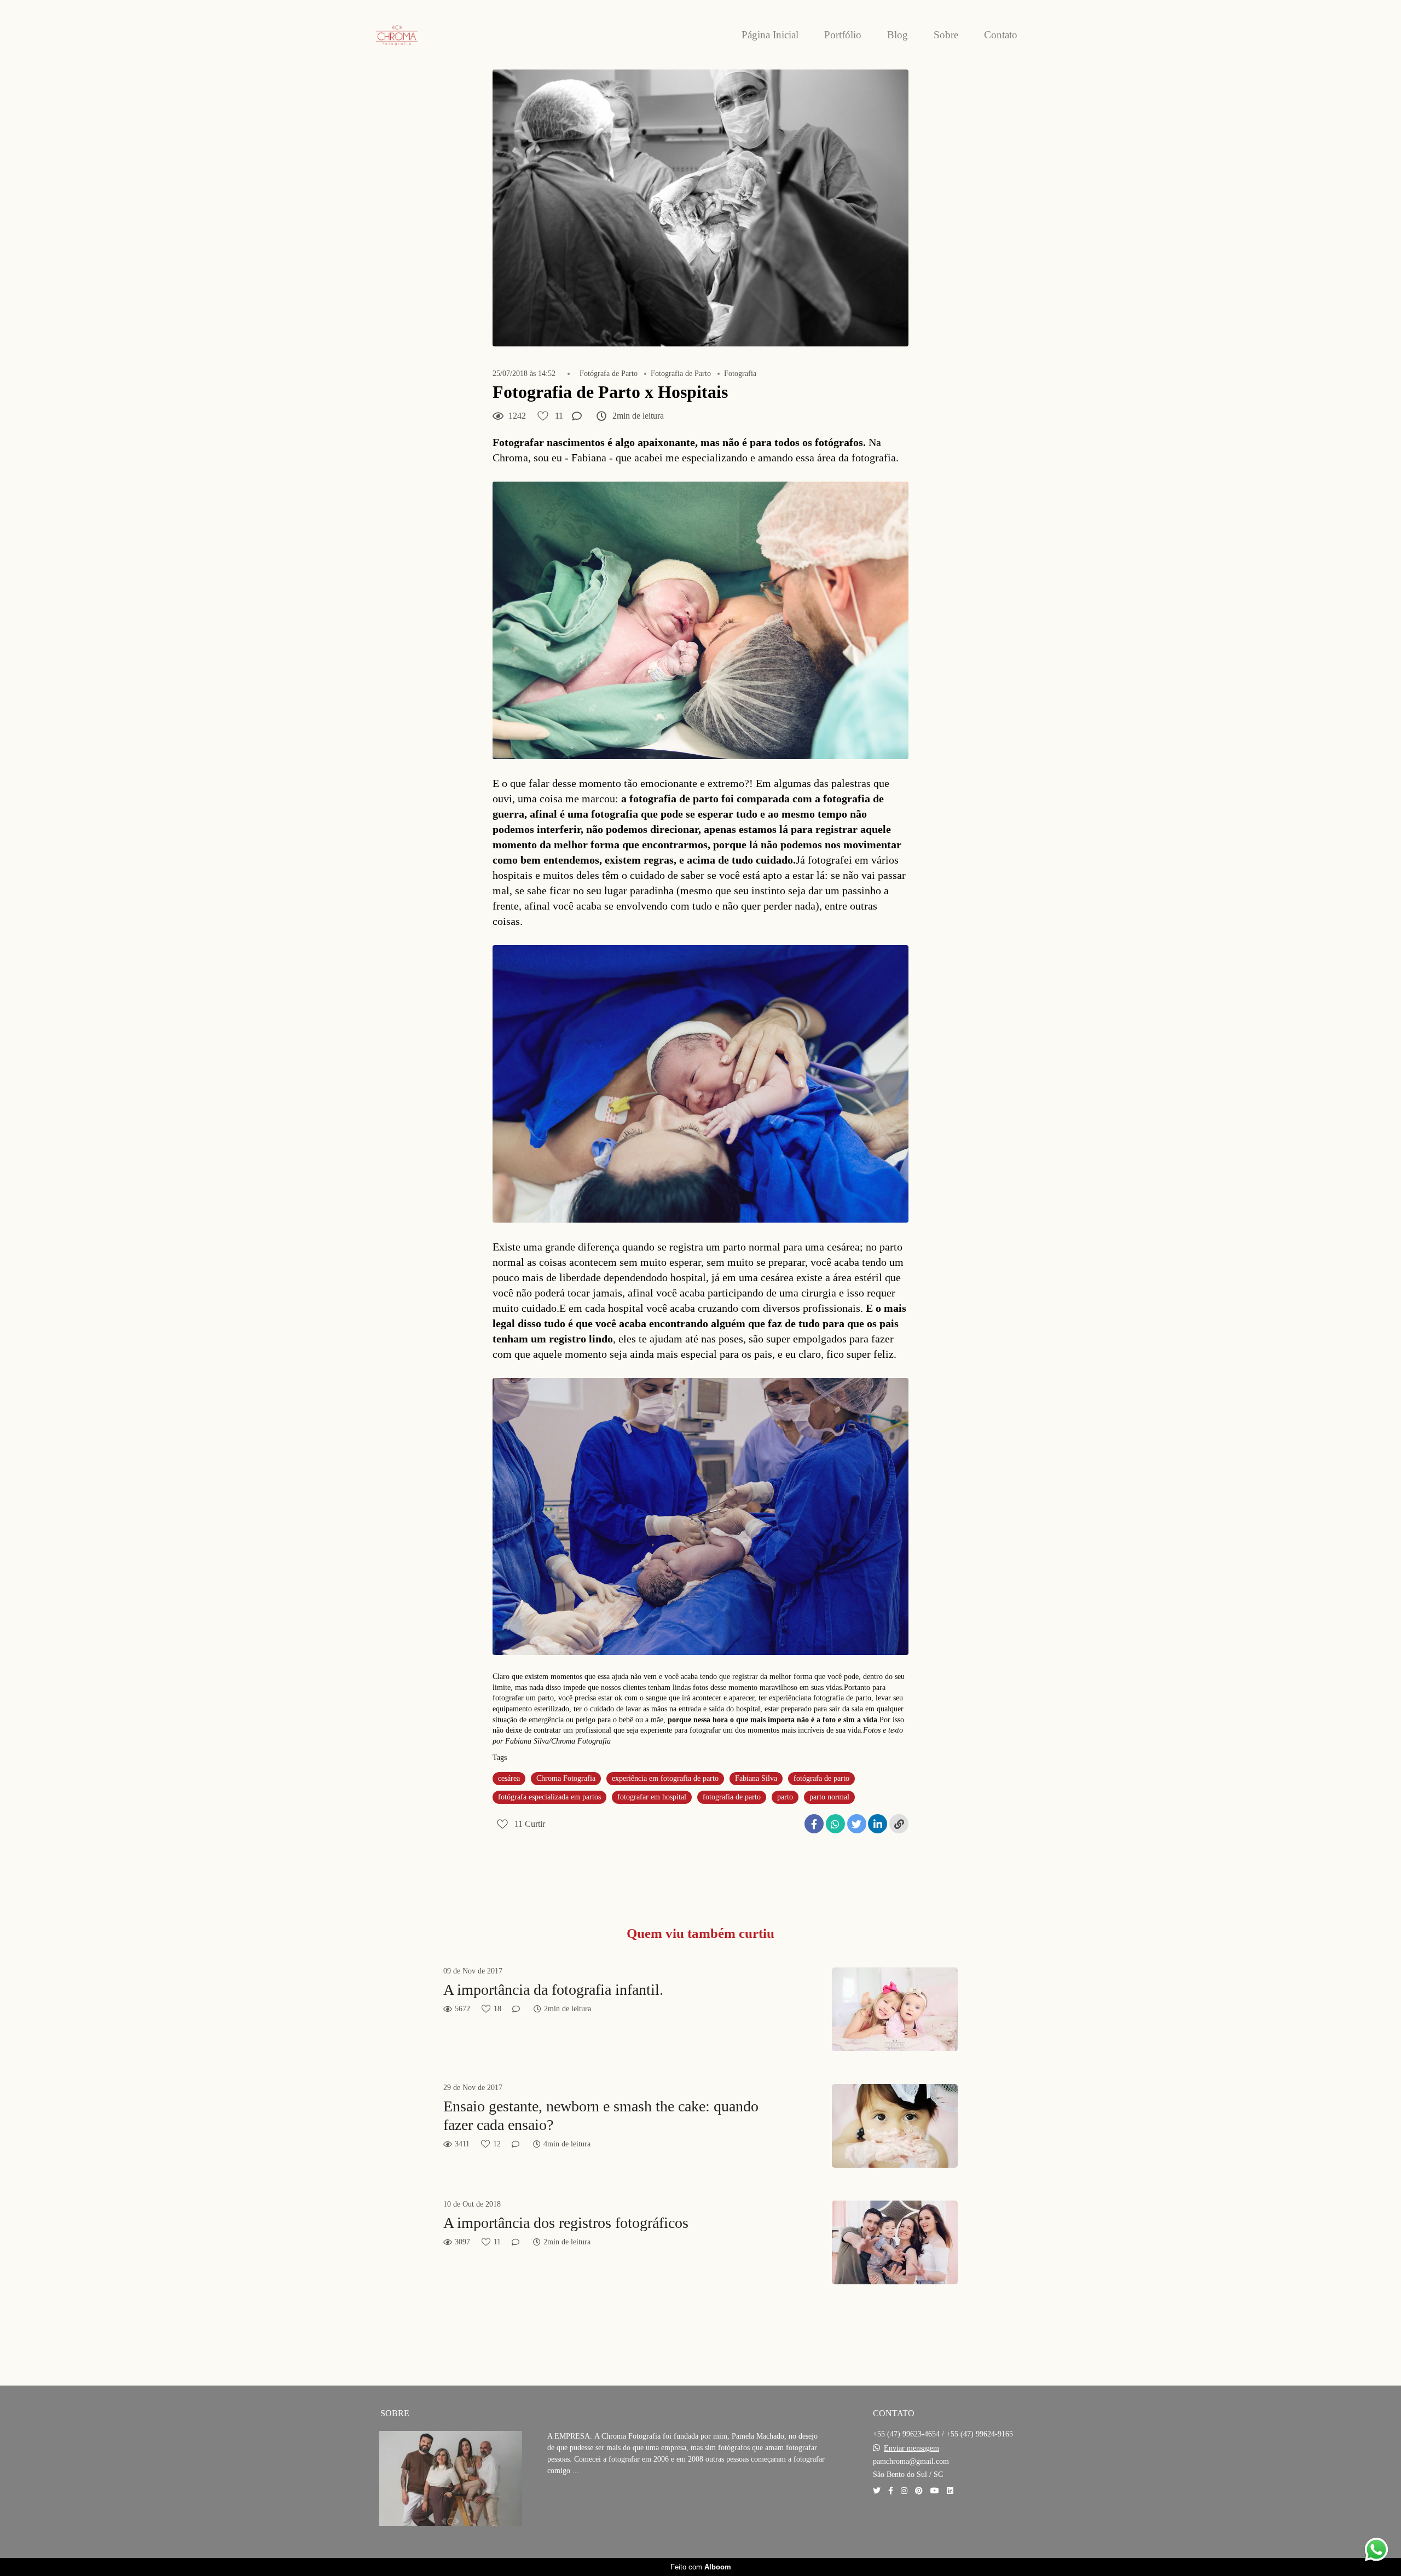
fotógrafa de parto (821, 1778)
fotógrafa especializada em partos (549, 1797)
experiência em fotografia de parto (665, 1778)
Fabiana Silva (756, 1778)
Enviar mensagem (911, 2448)
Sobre (946, 35)
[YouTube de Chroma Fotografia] (935, 2491)
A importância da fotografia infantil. (553, 1990)
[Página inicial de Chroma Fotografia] (421, 35)
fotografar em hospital (652, 1797)
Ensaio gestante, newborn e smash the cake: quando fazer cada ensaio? (601, 2115)
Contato (1001, 35)
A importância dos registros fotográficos (566, 2223)
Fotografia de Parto (681, 374)
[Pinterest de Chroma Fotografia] (919, 2491)
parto (785, 1797)
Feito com (701, 2567)
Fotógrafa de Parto (609, 374)
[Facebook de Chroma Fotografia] (891, 2491)
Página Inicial (770, 35)
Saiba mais (586, 2504)
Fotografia (740, 374)
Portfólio (843, 35)
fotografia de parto (732, 1797)
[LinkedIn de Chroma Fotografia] (950, 2491)
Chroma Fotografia (566, 1778)
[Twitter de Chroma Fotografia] (877, 2491)
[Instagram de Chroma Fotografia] (904, 2491)
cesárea (509, 1778)
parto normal (829, 1797)
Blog (898, 35)
